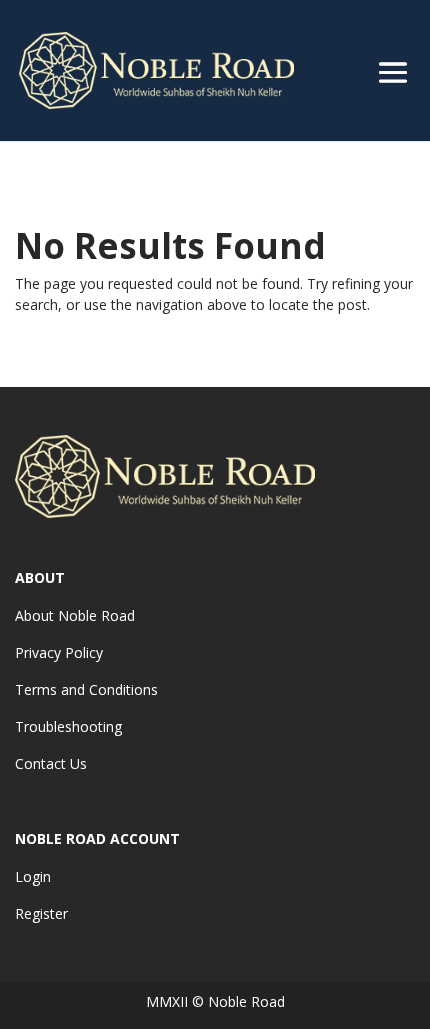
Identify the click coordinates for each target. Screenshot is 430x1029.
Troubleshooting (68, 726)
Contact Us (51, 763)
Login (33, 876)
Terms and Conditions (86, 689)
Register (41, 913)
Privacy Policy (59, 652)
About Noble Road (75, 615)
